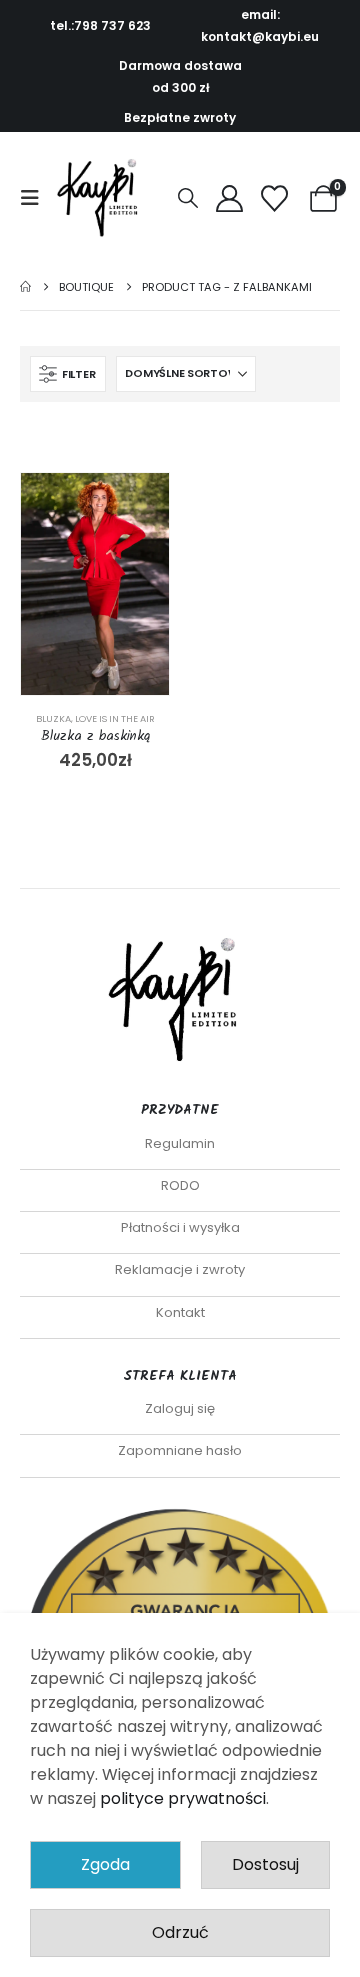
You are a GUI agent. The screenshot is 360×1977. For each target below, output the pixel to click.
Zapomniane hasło (180, 1450)
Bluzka (53, 718)
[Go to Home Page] (25, 287)
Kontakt (180, 1312)
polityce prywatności (183, 1798)
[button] (36, 198)
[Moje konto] (229, 198)
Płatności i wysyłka (180, 1227)
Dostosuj (265, 1864)
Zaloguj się (180, 1408)
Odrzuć (180, 1932)
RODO (180, 1185)
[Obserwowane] (275, 198)
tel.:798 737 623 (100, 25)
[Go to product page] (95, 584)
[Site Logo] (102, 198)
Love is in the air (115, 718)
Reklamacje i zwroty (180, 1269)
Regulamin (180, 1143)
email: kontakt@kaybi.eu (260, 25)
